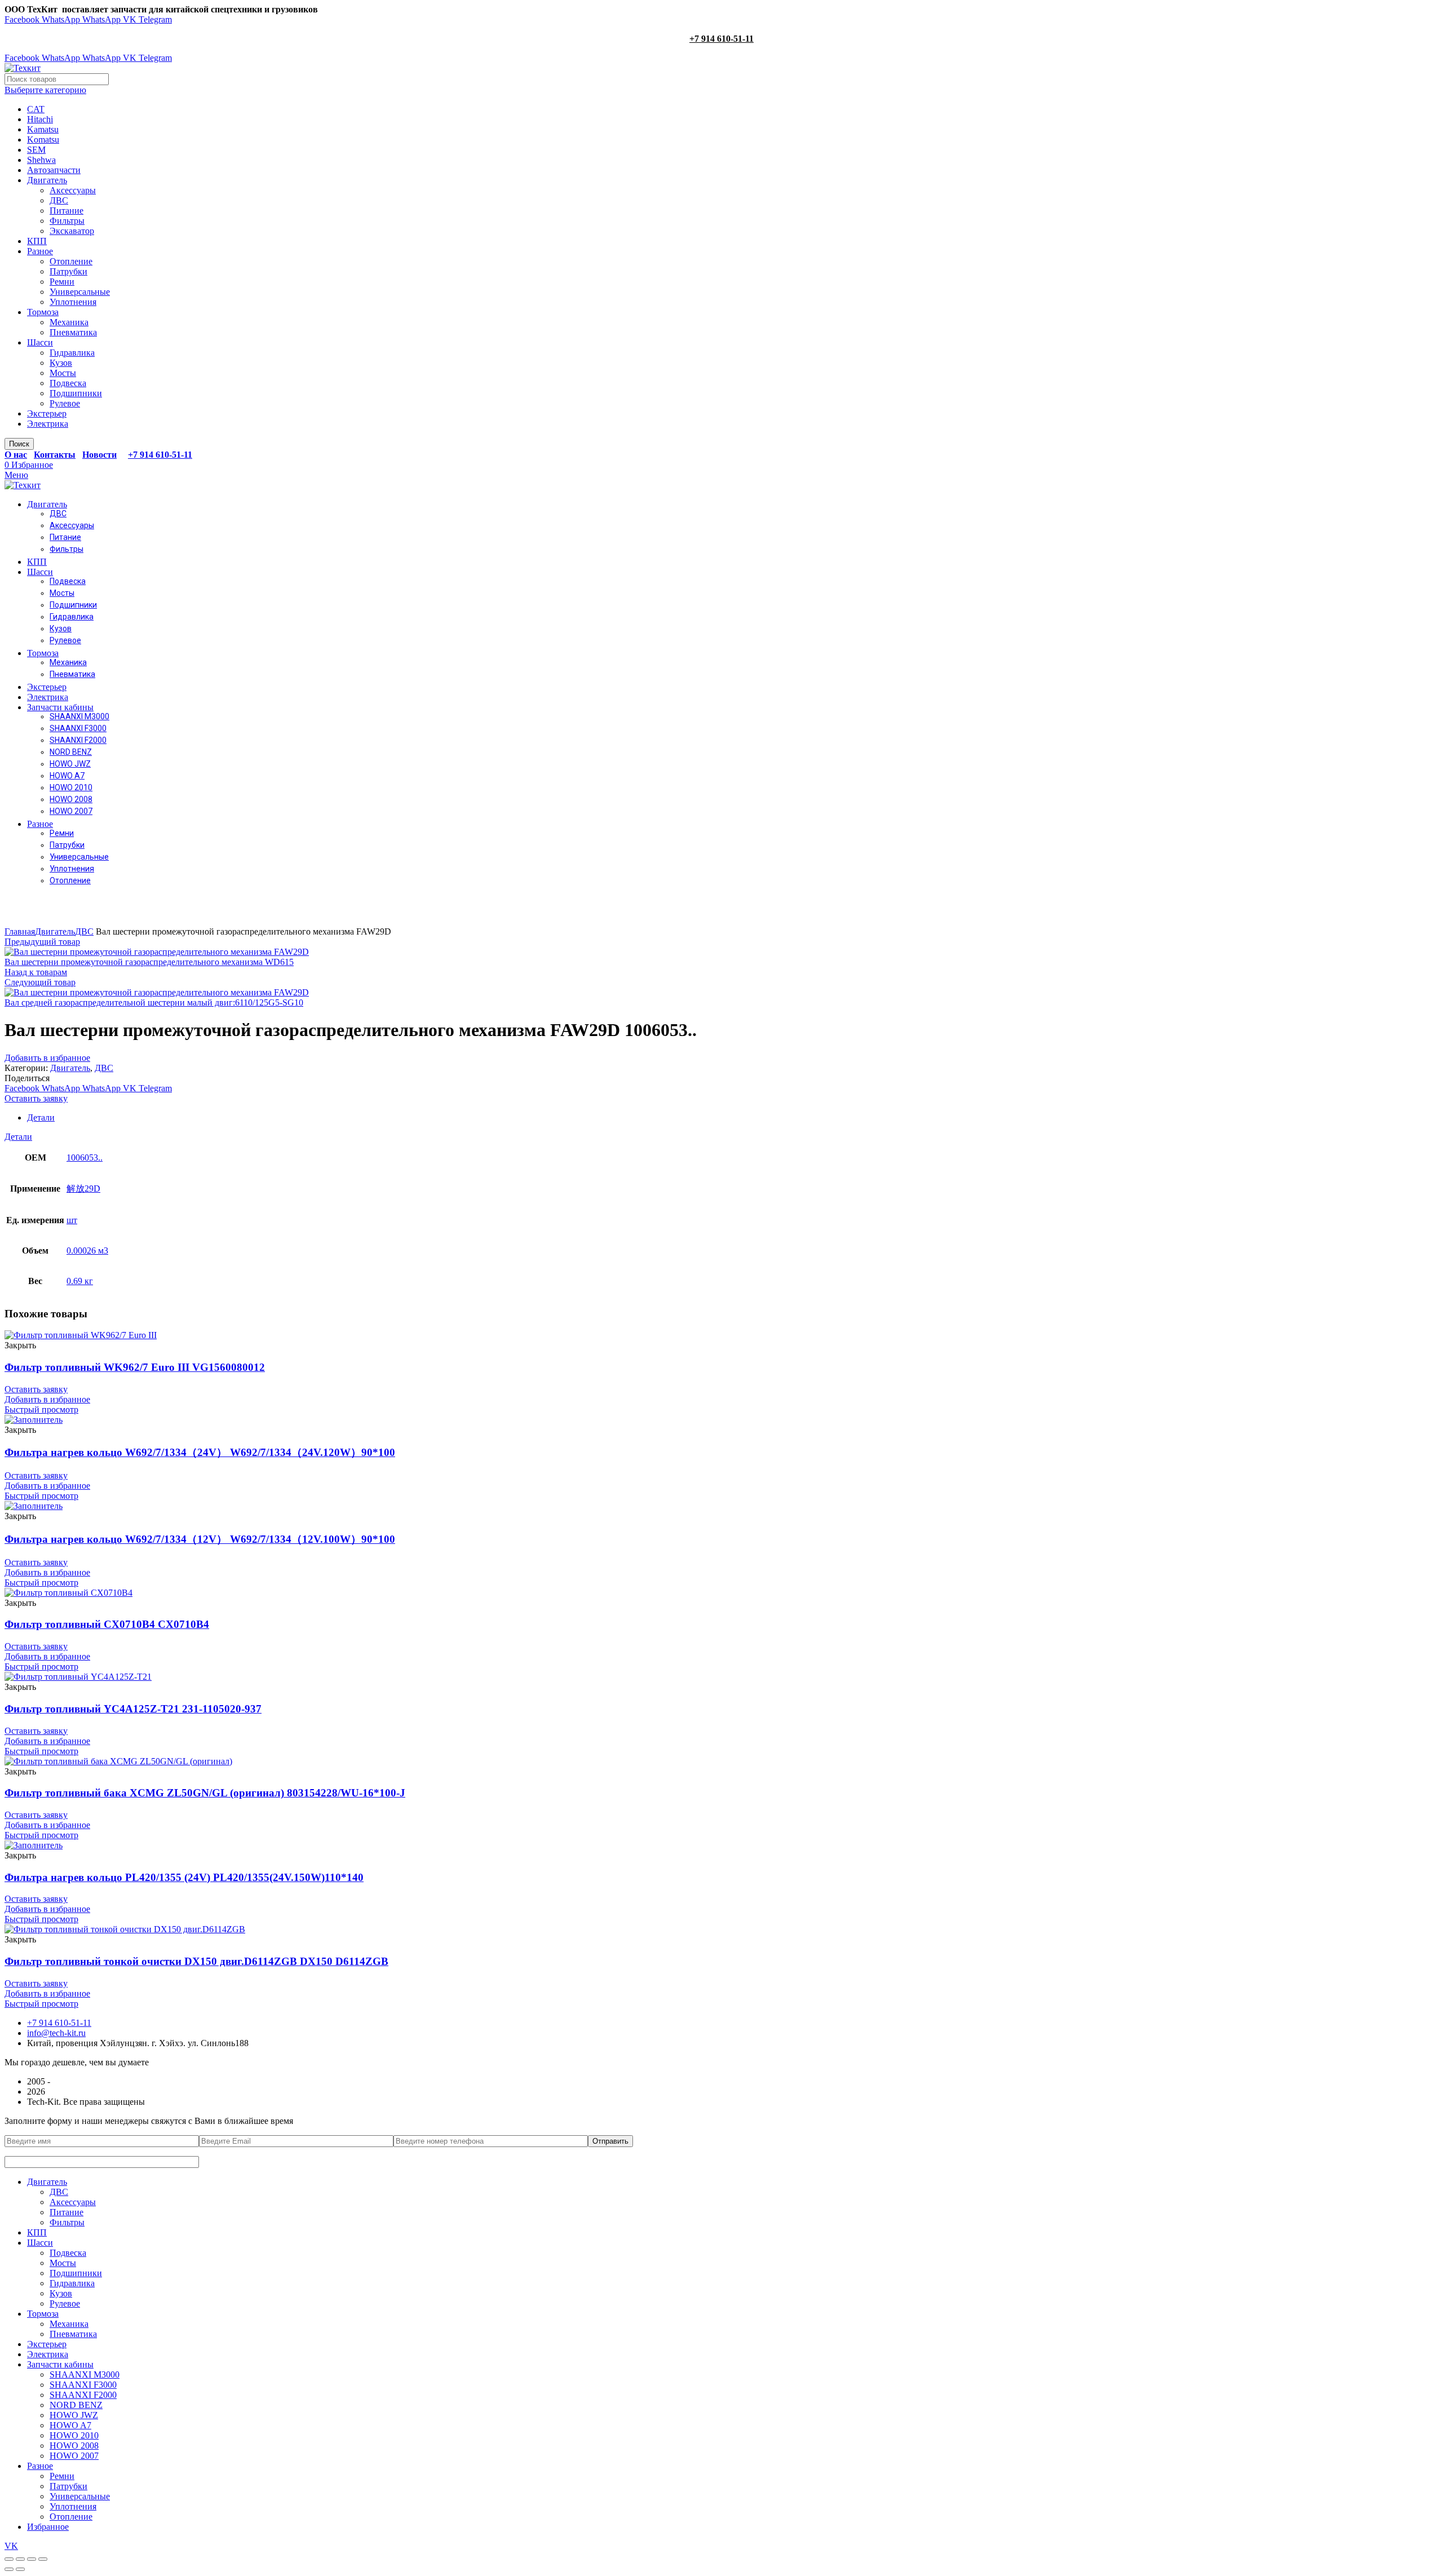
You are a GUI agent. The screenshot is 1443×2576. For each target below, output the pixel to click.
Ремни (62, 282)
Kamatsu (43, 129)
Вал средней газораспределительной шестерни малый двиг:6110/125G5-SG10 (154, 1002)
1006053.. (85, 1158)
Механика (69, 322)
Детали (41, 1117)
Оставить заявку (36, 1098)
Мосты (63, 373)
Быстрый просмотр (41, 1409)
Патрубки (68, 271)
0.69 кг (80, 1281)
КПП (37, 241)
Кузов (61, 363)
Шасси (40, 342)
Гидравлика (72, 353)
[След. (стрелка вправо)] (20, 2569)
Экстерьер (47, 413)
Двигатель (47, 180)
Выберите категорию (45, 90)
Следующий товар (40, 982)
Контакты (55, 455)
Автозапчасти (54, 170)
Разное (40, 251)
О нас (16, 455)
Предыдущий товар (42, 942)
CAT (36, 109)
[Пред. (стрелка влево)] (9, 2569)
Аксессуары (73, 190)
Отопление (71, 261)
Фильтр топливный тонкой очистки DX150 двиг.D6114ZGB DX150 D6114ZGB (196, 1961)
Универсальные (80, 292)
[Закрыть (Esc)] (9, 2559)
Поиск (19, 444)
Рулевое (65, 403)
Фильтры (67, 221)
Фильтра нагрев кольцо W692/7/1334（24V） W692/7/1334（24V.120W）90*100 (200, 1452)
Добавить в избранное (47, 1058)
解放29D (83, 1189)
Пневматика (73, 332)
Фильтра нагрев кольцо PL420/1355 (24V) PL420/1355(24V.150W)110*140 (184, 1877)
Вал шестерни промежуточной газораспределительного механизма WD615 (149, 962)
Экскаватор (72, 231)
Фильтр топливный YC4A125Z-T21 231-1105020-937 (133, 1709)
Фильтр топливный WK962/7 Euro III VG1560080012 (135, 1367)
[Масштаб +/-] (43, 2559)
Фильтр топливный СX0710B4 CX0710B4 (107, 1624)
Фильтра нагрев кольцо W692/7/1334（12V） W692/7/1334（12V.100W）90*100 (200, 1539)
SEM (36, 150)
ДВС (59, 200)
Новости (99, 455)
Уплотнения (73, 302)
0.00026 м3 (87, 1251)
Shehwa (41, 160)
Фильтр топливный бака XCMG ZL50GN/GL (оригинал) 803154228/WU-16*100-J (205, 1793)
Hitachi (40, 119)
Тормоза (43, 312)
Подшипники (76, 393)
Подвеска (68, 383)
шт (72, 1220)
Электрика (48, 424)
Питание (67, 211)
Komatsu (43, 140)
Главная (20, 931)
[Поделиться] (20, 2559)
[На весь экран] (32, 2559)
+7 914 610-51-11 (721, 39)
